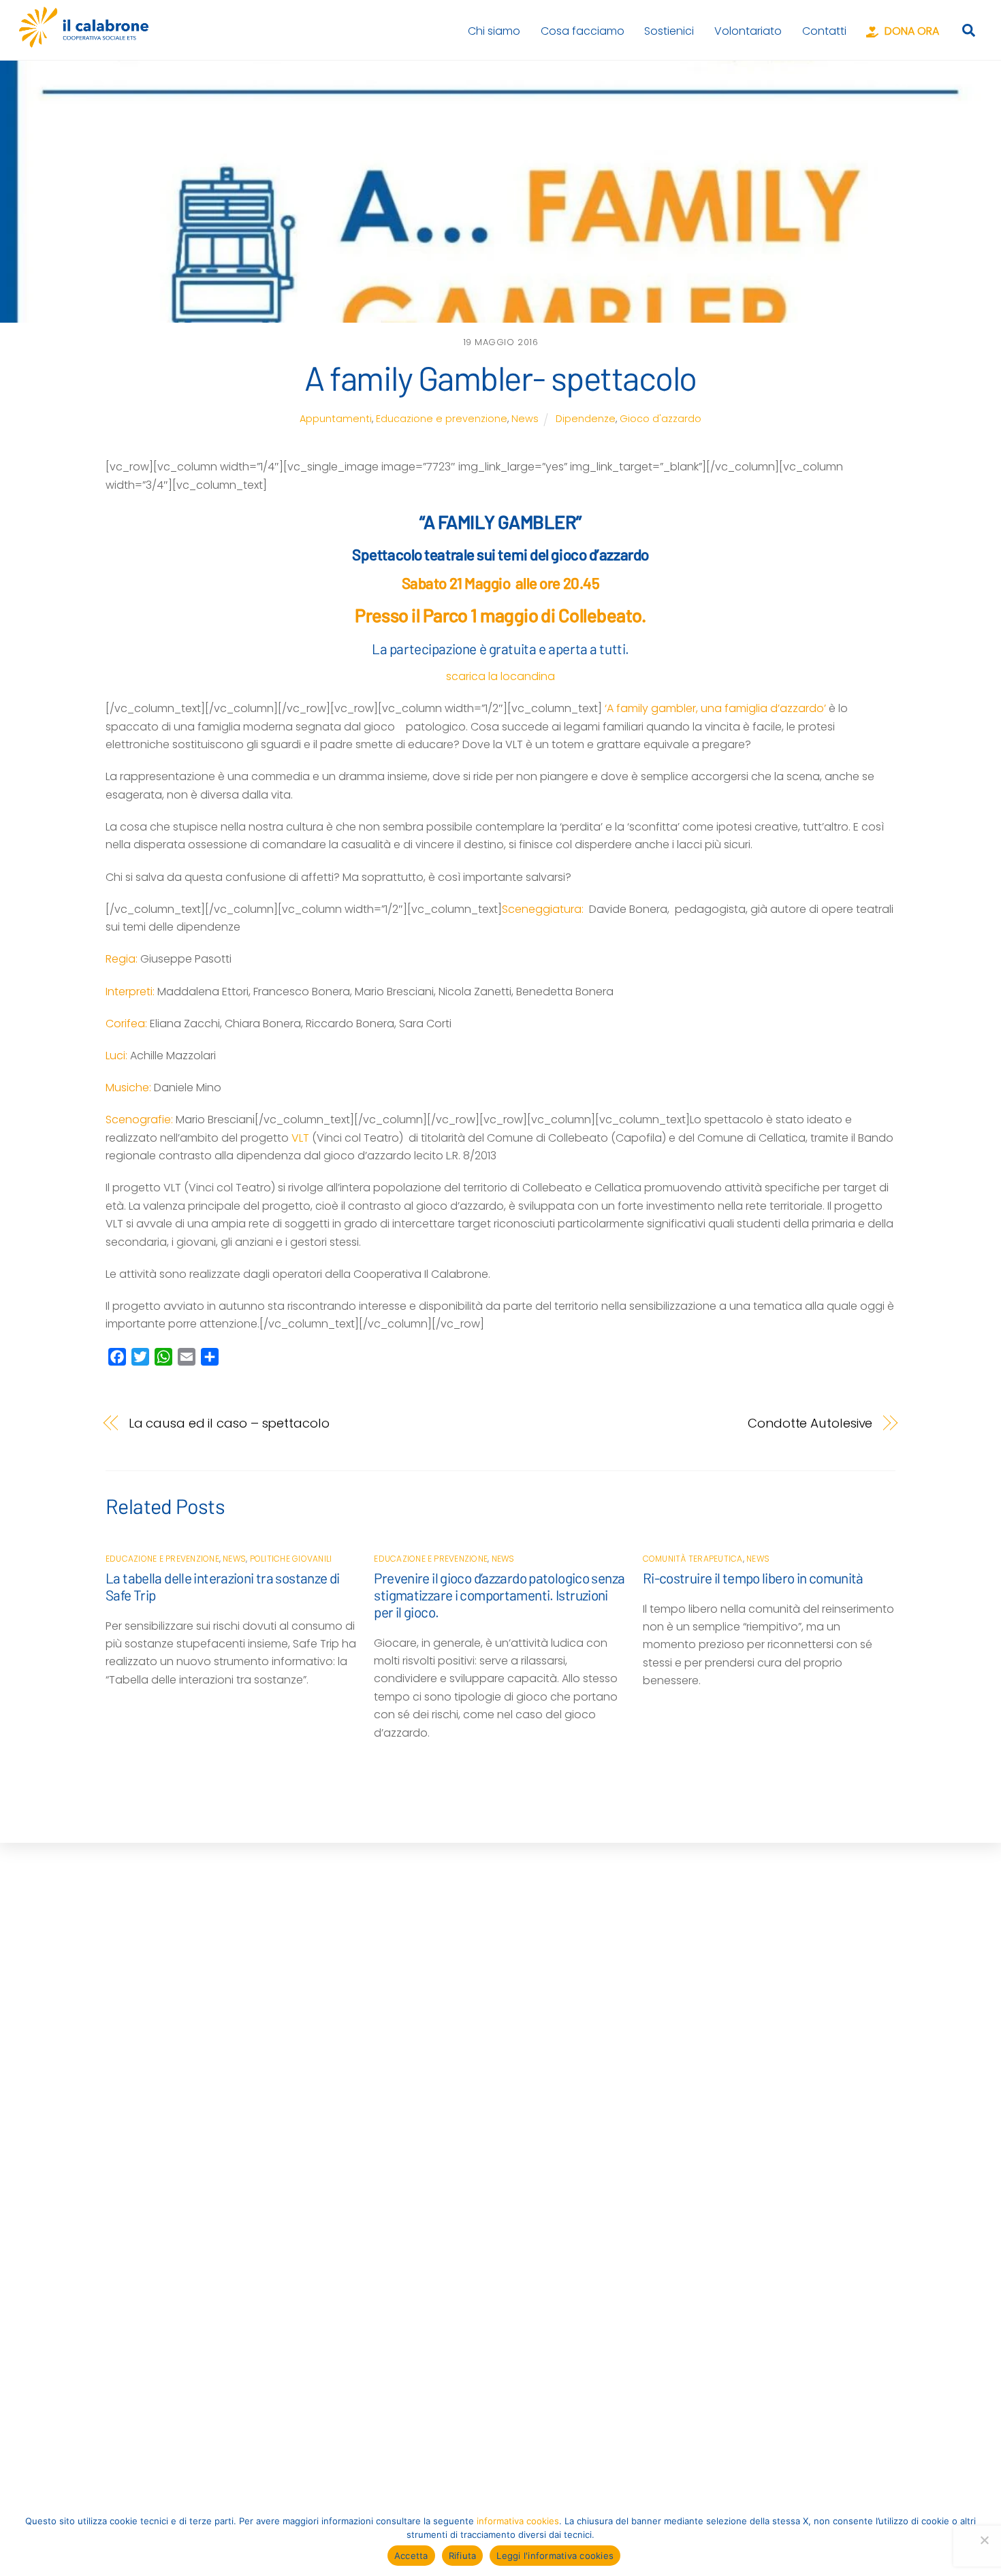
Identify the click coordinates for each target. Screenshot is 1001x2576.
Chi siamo (494, 31)
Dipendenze (586, 419)
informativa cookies (518, 2521)
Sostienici (669, 31)
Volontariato (748, 31)
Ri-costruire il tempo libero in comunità (753, 1578)
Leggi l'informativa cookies (555, 2556)
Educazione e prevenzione (442, 419)
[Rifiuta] (984, 2540)
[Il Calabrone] (84, 41)
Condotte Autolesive (810, 1423)
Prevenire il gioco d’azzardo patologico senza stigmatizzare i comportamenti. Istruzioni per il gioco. (499, 1595)
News (525, 419)
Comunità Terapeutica (693, 1559)
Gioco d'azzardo (661, 419)
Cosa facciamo (583, 31)
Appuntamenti (336, 419)
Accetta (411, 2556)
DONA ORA (910, 31)
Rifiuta (463, 2556)
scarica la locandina (500, 676)
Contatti (824, 31)
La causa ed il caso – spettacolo (229, 1423)
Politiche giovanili (291, 1559)
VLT (300, 1138)
